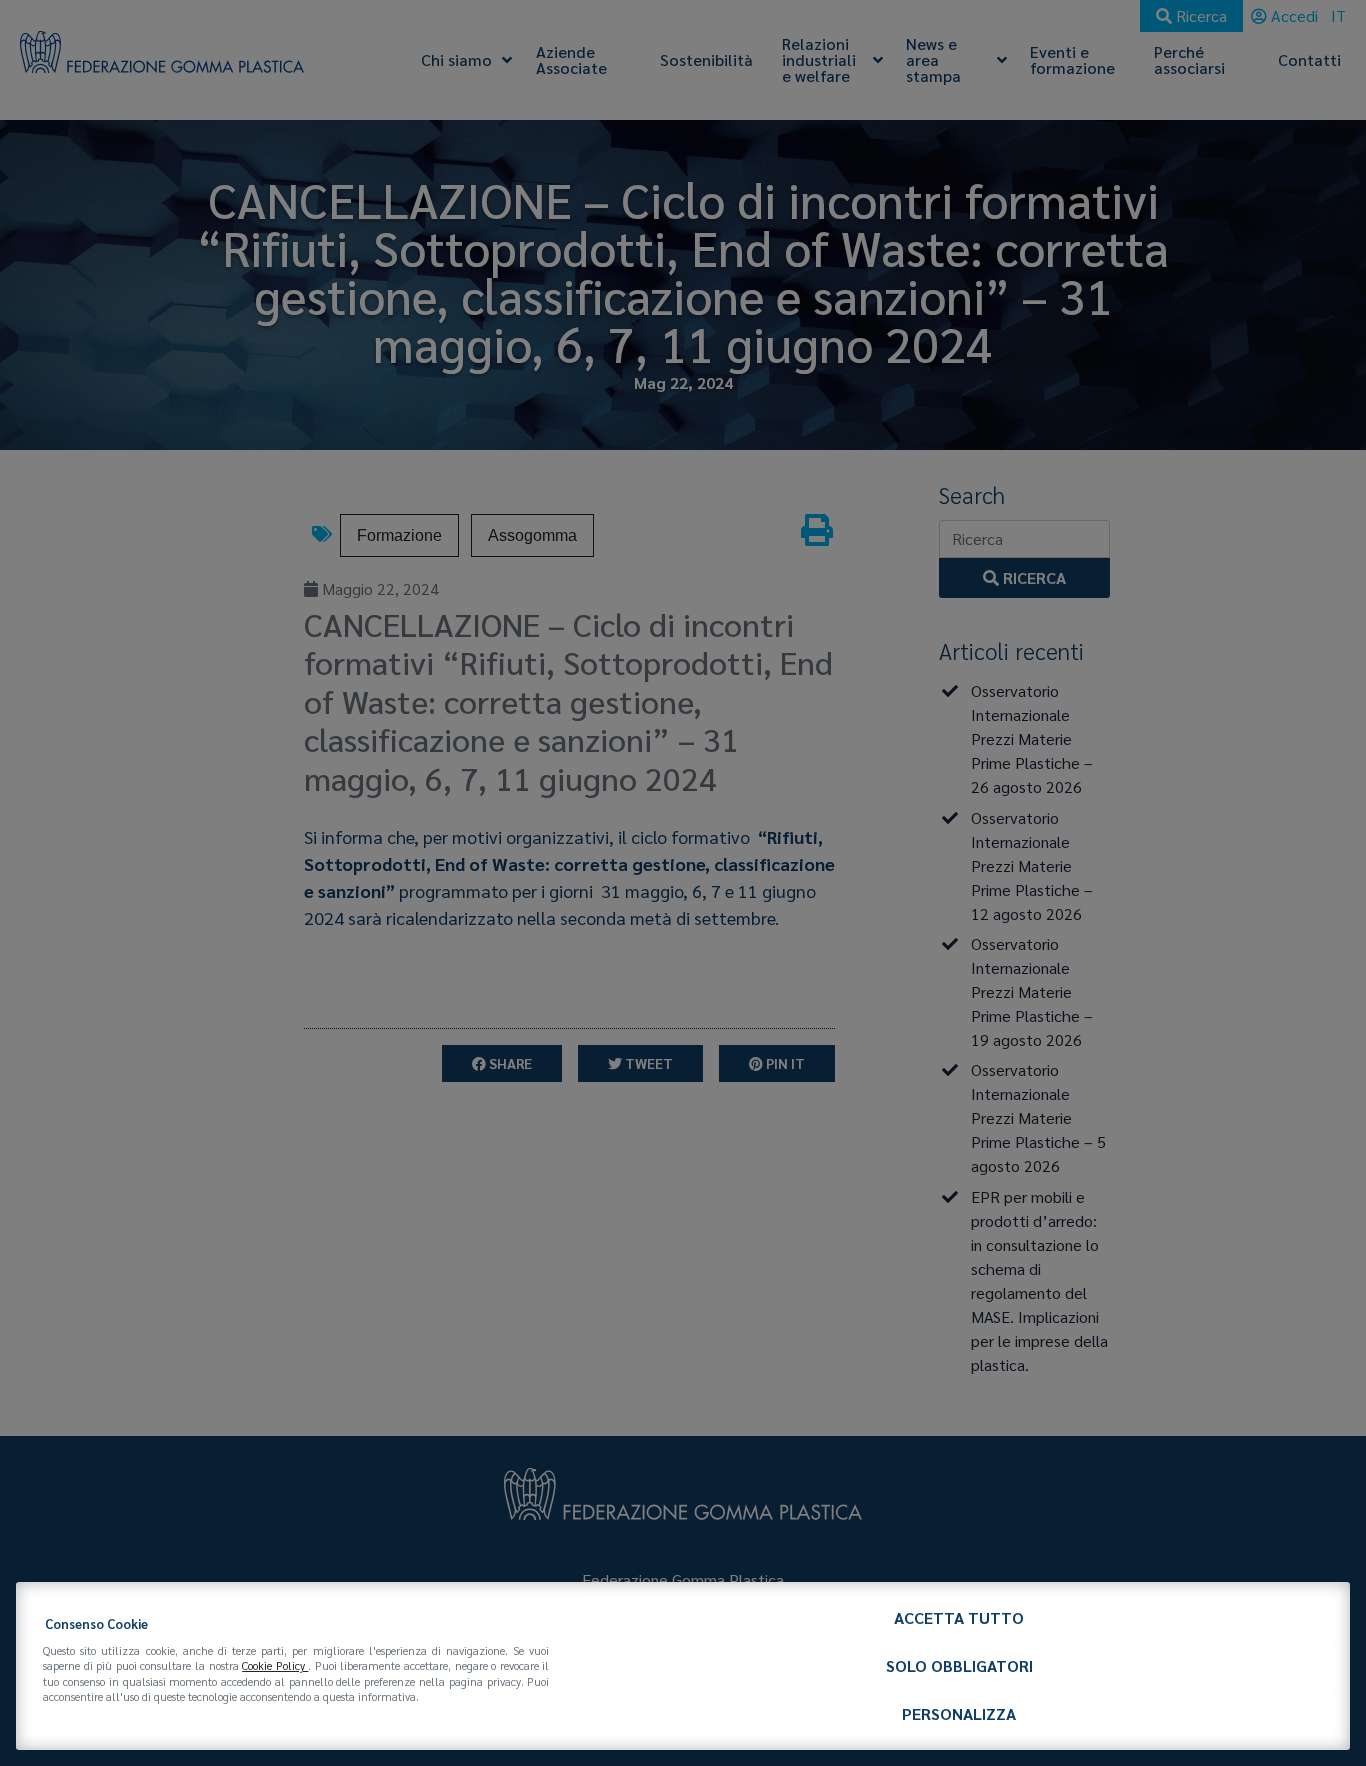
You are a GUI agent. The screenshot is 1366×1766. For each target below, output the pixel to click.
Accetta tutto (959, 1617)
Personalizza (959, 1713)
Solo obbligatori (959, 1665)
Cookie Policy (275, 1665)
